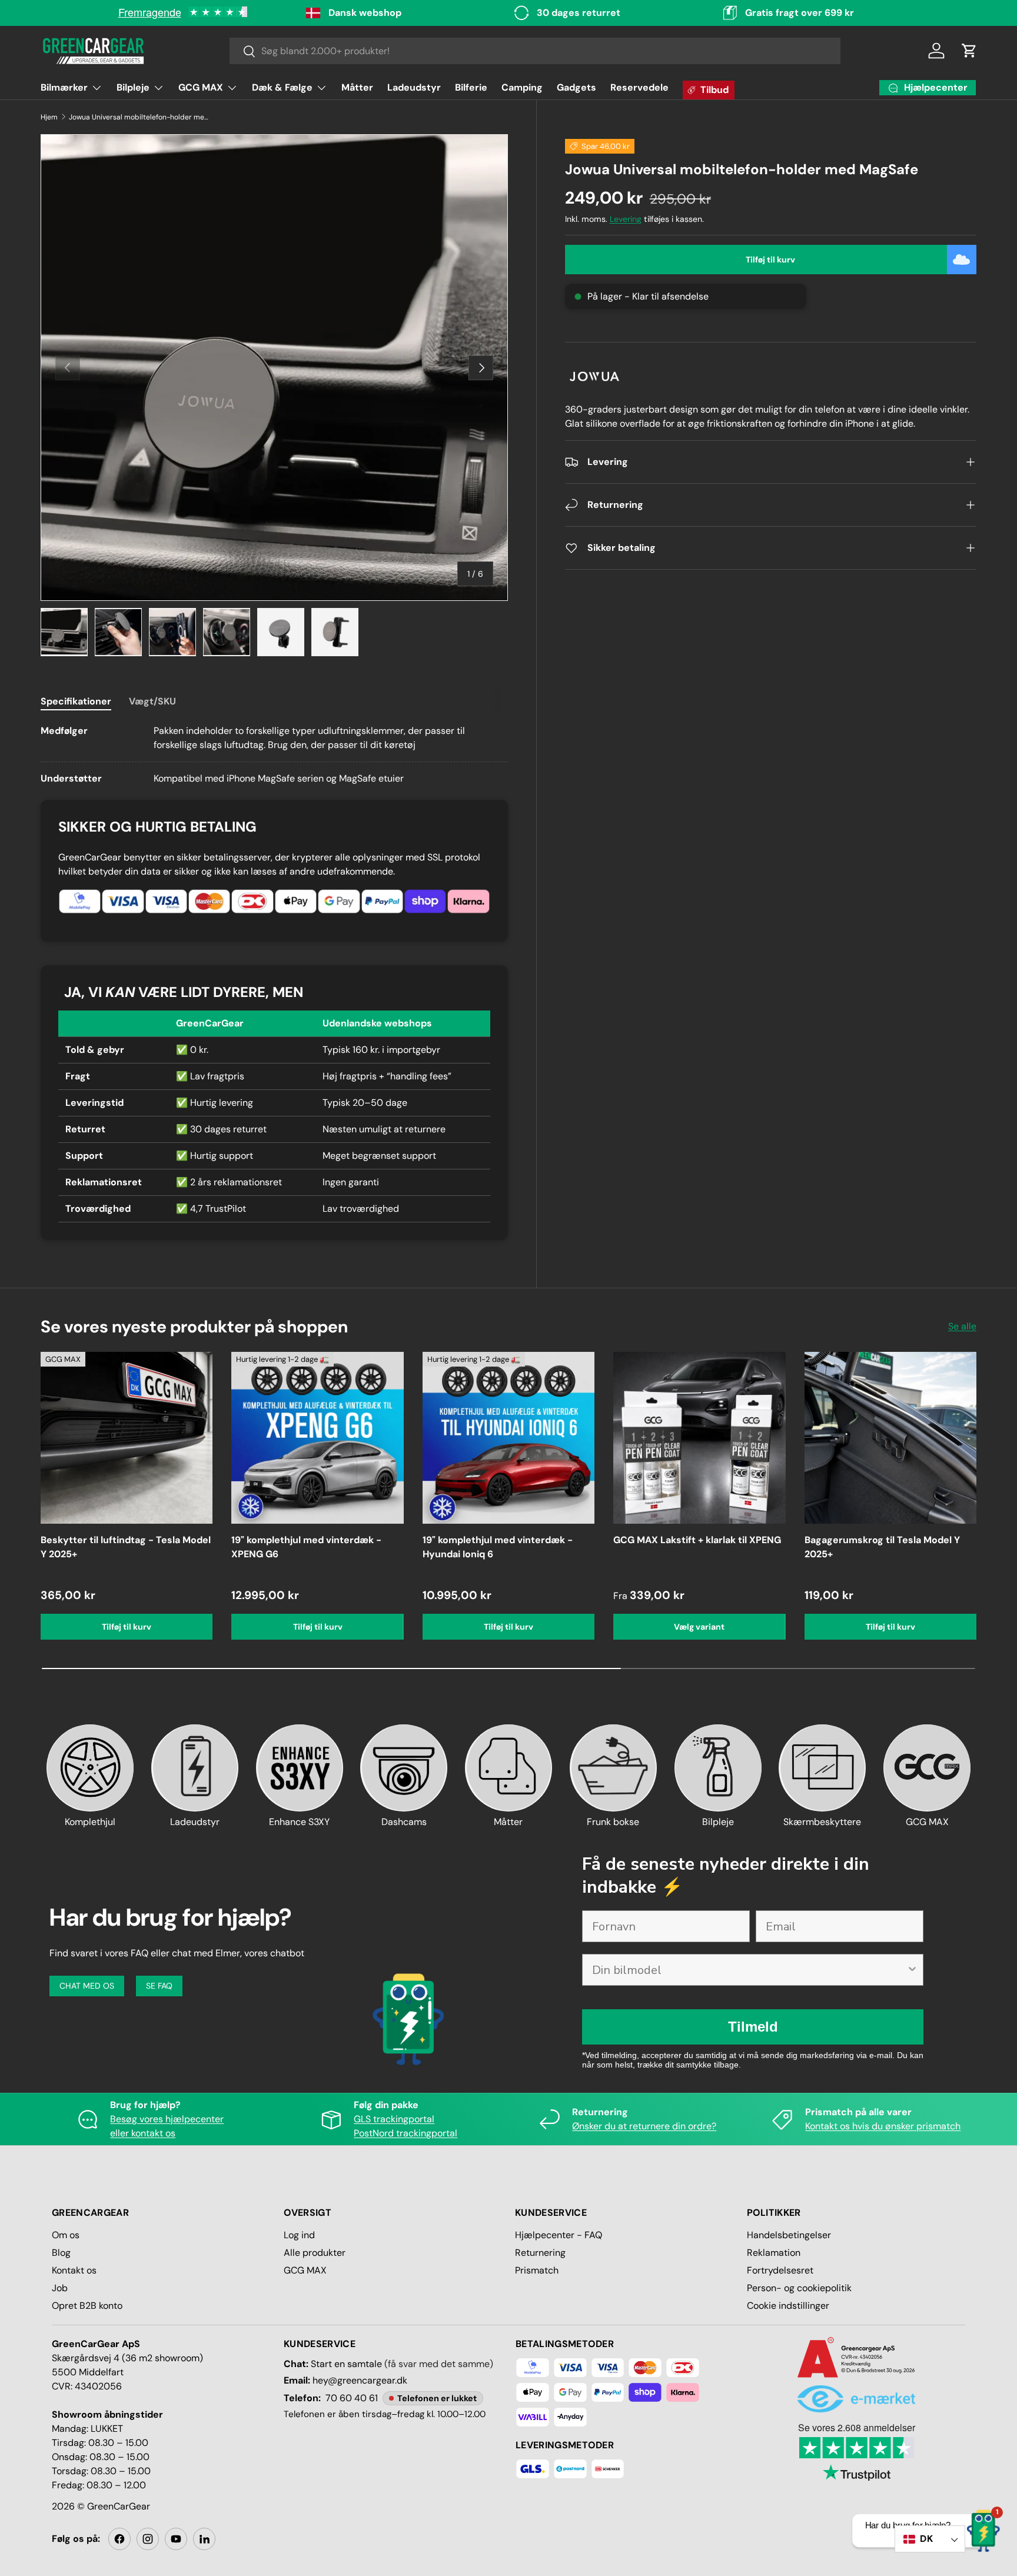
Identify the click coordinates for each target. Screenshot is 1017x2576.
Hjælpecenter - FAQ (559, 2235)
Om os (66, 2235)
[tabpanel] (274, 755)
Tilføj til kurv (770, 260)
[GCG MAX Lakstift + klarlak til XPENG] (699, 1438)
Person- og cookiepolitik (799, 2288)
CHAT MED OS (87, 1986)
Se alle (962, 1326)
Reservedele (639, 87)
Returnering (540, 2253)
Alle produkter (315, 2253)
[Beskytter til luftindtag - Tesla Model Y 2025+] (127, 1438)
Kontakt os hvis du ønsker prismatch (883, 2126)
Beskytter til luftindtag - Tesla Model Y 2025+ (126, 1547)
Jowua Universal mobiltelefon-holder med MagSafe (139, 117)
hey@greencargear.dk (360, 2380)
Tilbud (714, 90)
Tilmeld (753, 2027)
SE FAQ (159, 1986)
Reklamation (774, 2253)
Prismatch (537, 2270)
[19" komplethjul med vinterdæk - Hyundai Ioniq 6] (508, 1438)
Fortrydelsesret (780, 2270)
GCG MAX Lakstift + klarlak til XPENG (697, 1540)
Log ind (299, 2235)
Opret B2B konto (87, 2306)
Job (60, 2288)
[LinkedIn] (204, 2539)
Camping (522, 87)
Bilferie (471, 87)
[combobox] (535, 51)
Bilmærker (64, 87)
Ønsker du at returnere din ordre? (644, 2126)
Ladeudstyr (414, 87)
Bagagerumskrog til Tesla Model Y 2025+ (882, 1547)
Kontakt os (74, 2270)
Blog (61, 2253)
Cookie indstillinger (788, 2306)
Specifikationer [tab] (76, 701)
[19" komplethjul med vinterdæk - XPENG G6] (317, 1438)
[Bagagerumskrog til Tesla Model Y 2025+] (890, 1438)
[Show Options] (912, 1970)
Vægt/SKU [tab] (152, 701)
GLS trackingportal (394, 2119)
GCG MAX (201, 87)
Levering (626, 219)
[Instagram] (148, 2539)
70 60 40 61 (352, 2398)
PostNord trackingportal (406, 2133)
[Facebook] (119, 2539)
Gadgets (576, 87)
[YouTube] (176, 2539)
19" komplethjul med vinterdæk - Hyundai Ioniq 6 (498, 1547)
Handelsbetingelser (789, 2235)
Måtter (357, 87)
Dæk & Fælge (282, 87)
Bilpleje (133, 87)
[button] (969, 51)
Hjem (49, 117)
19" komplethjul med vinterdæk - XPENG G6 (306, 1547)
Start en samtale (346, 2364)
